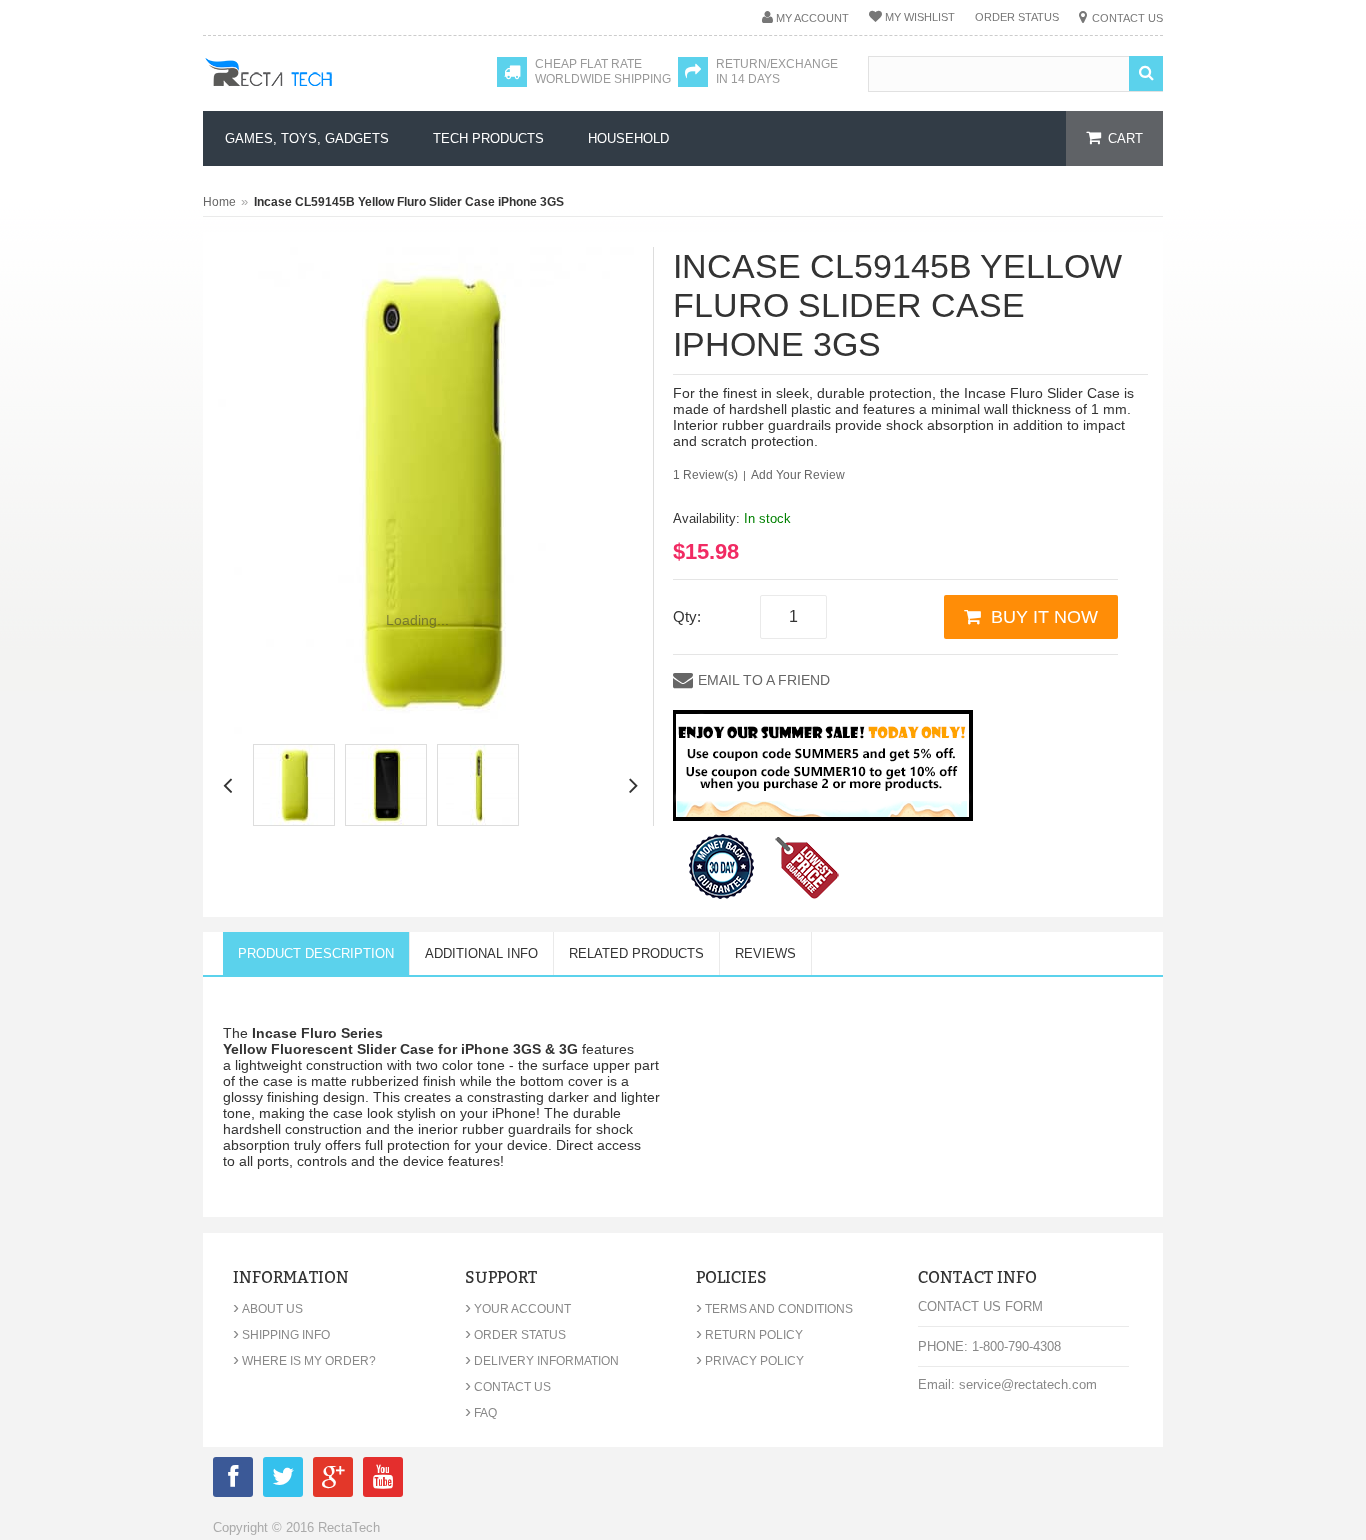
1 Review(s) (705, 475)
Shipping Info (281, 1335)
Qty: (687, 616)
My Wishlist (920, 17)
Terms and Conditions (774, 1309)
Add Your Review (798, 475)
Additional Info (481, 953)
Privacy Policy (750, 1361)
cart (1125, 138)
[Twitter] (283, 1480)
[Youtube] (383, 1480)
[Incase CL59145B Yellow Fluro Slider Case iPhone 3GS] (294, 785)
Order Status (1017, 17)
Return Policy (749, 1335)
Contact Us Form (980, 1306)
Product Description (316, 953)
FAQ (481, 1413)
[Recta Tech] (313, 92)
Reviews (765, 953)
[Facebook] (233, 1480)
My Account (812, 18)
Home (219, 202)
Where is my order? (304, 1361)
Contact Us (1127, 18)
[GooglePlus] (333, 1480)
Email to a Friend (764, 680)
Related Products (636, 953)
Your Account (518, 1309)
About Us (268, 1309)
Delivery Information (542, 1361)
